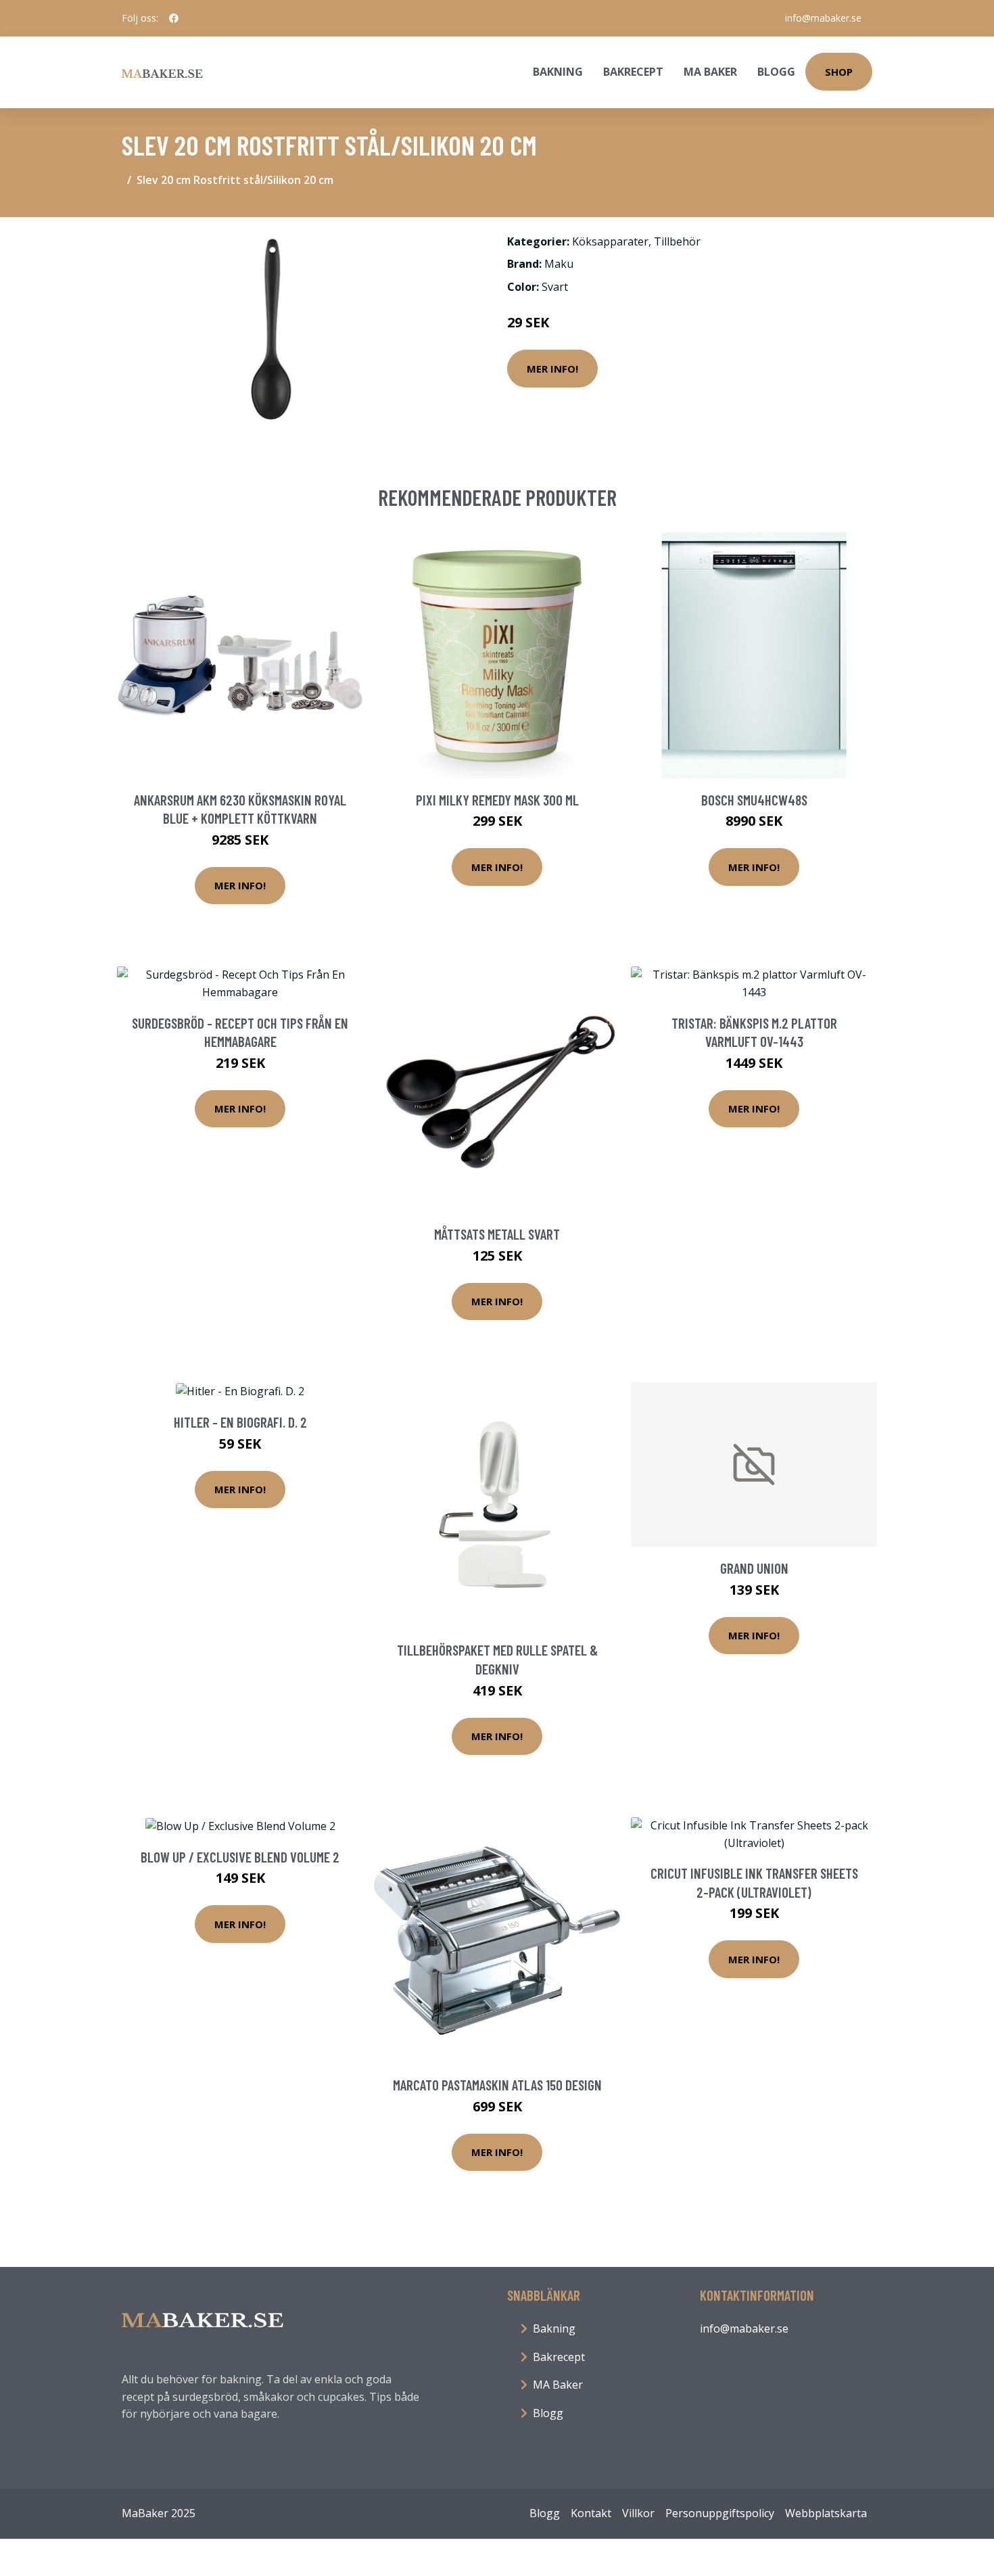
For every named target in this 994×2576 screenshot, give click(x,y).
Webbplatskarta (826, 2513)
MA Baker (710, 72)
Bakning (558, 72)
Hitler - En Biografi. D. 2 (240, 1422)
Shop (839, 72)
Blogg (776, 72)
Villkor (638, 2513)
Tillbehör (677, 241)
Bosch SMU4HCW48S (754, 800)
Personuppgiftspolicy (720, 2513)
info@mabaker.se (823, 18)
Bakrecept (633, 72)
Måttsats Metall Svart (497, 1234)
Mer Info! (552, 369)
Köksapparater (610, 241)
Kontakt (591, 2513)
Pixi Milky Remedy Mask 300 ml (497, 800)
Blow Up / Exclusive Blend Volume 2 (240, 1857)
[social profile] (174, 18)
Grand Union (754, 1568)
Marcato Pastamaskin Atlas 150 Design (497, 2085)
